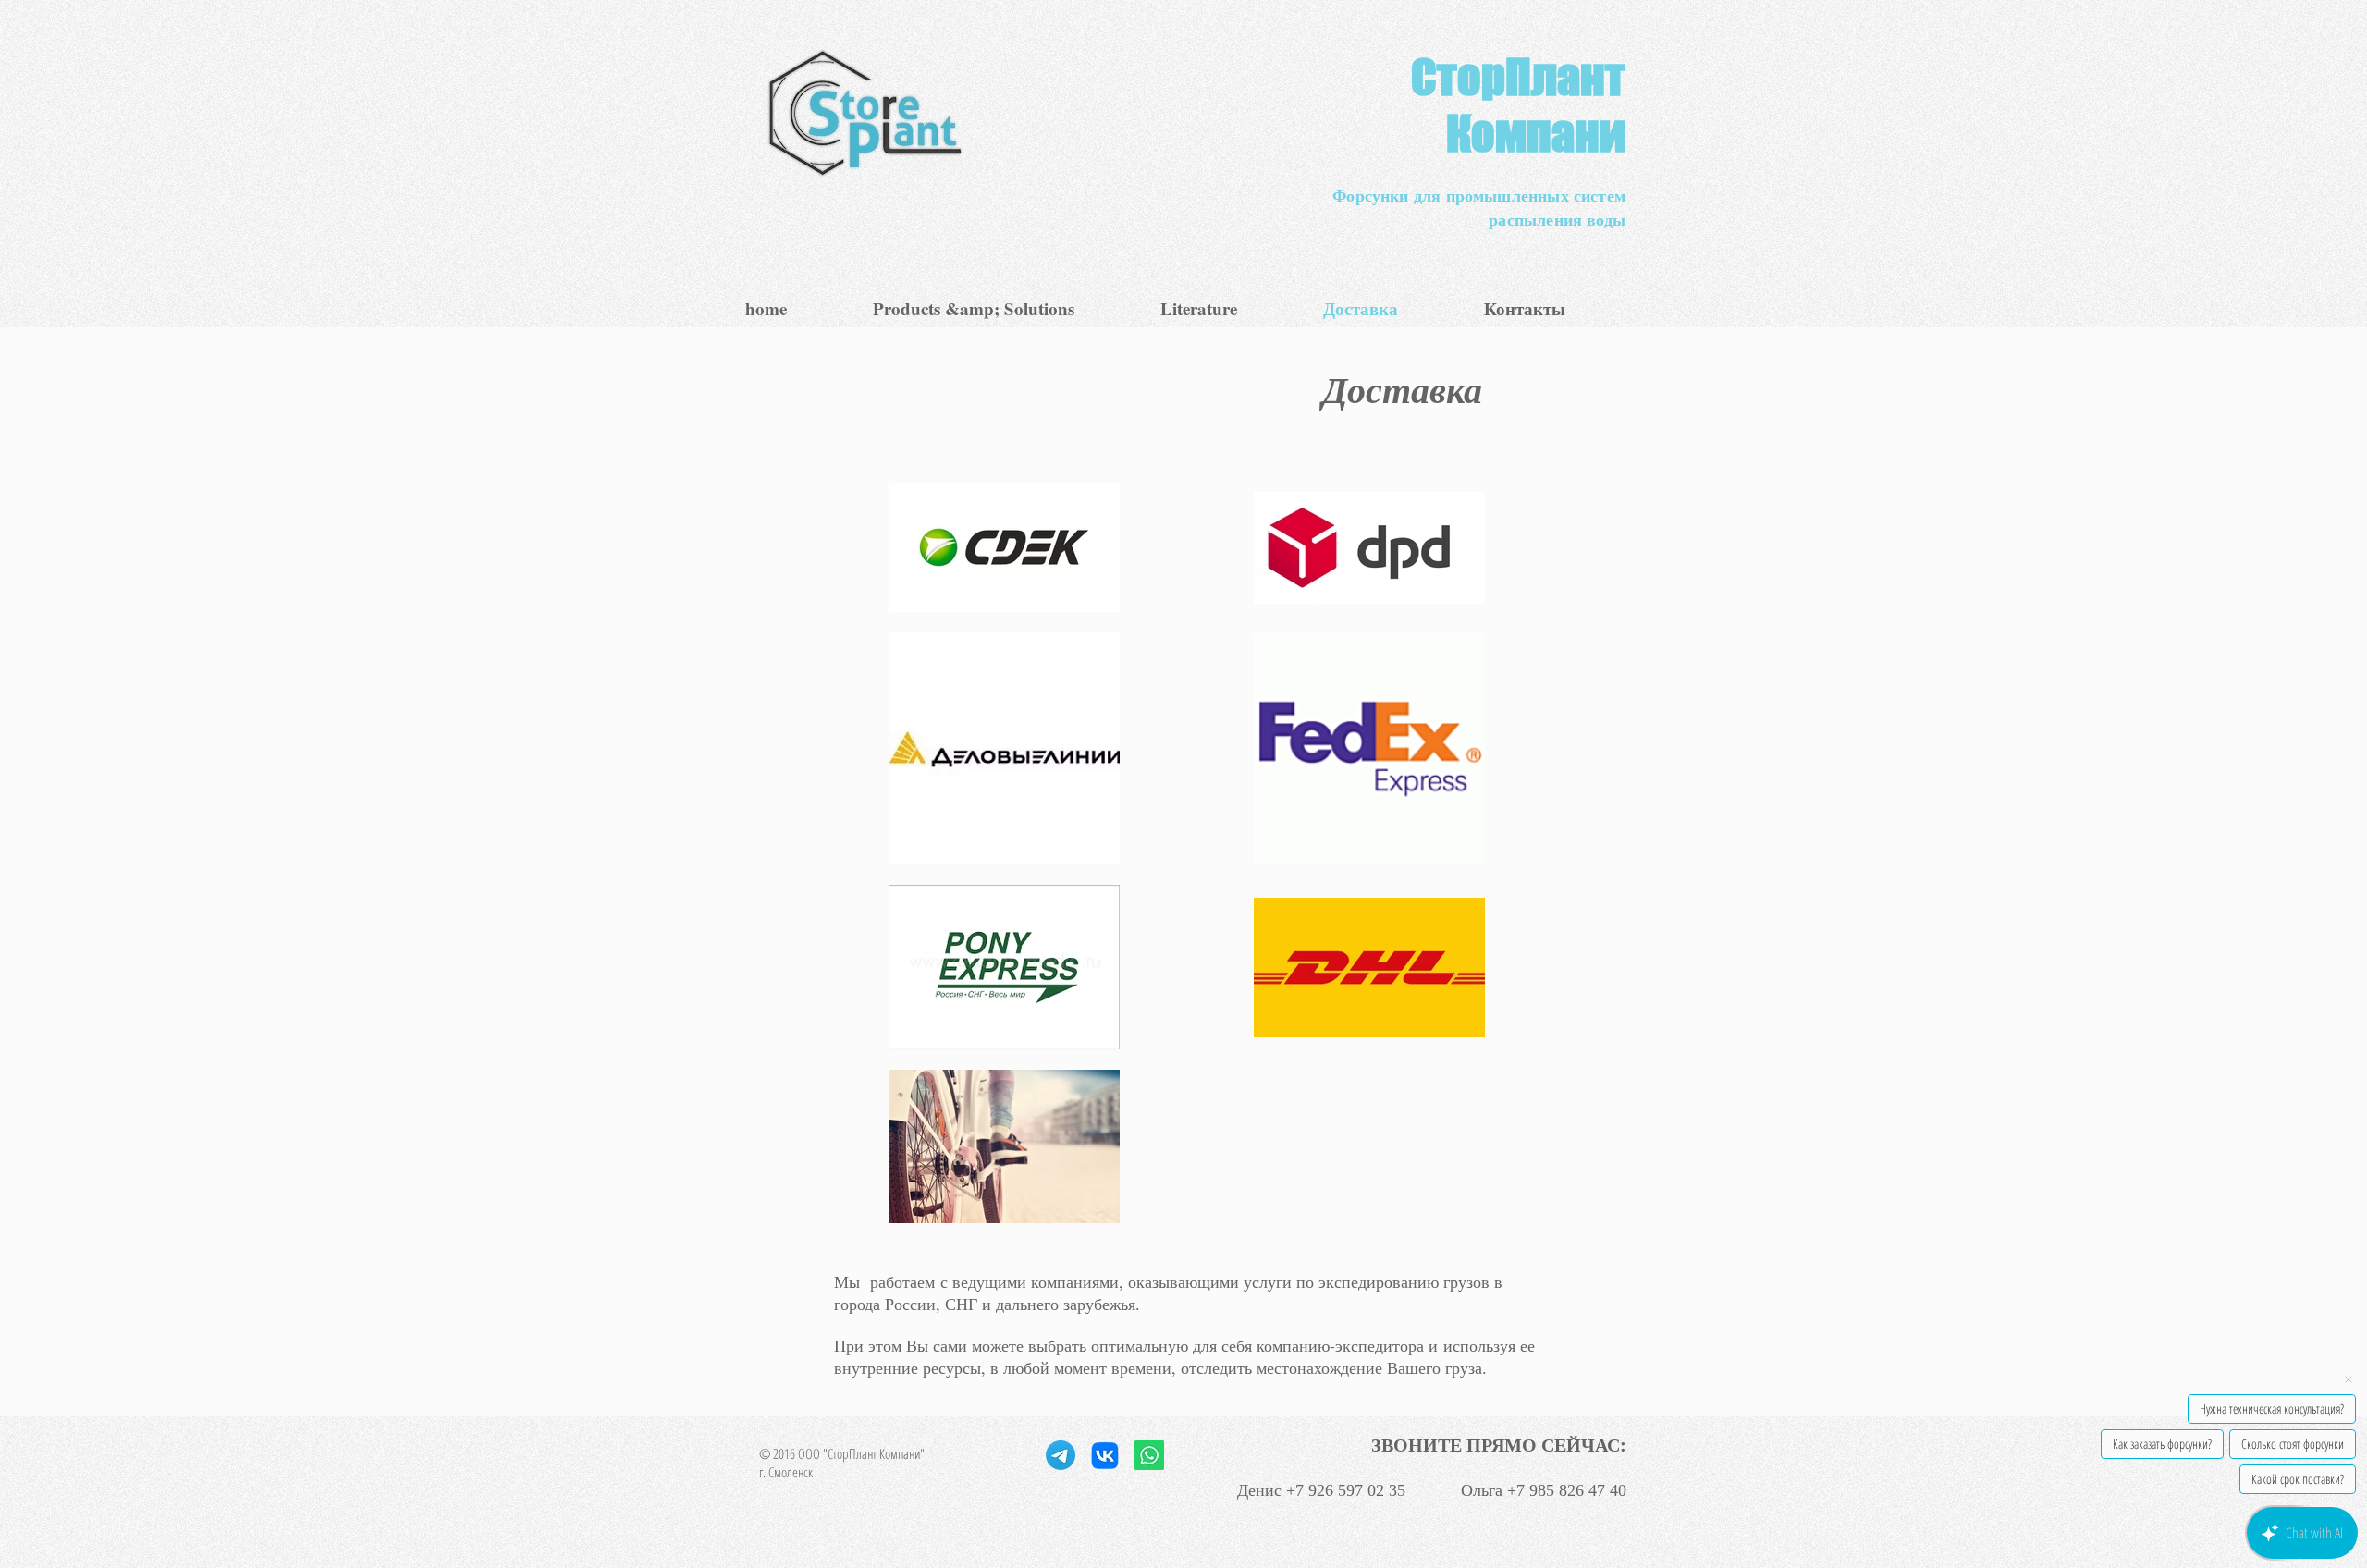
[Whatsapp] (1149, 1455)
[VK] (1105, 1455)
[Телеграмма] (1061, 1455)
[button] (1003, 308)
